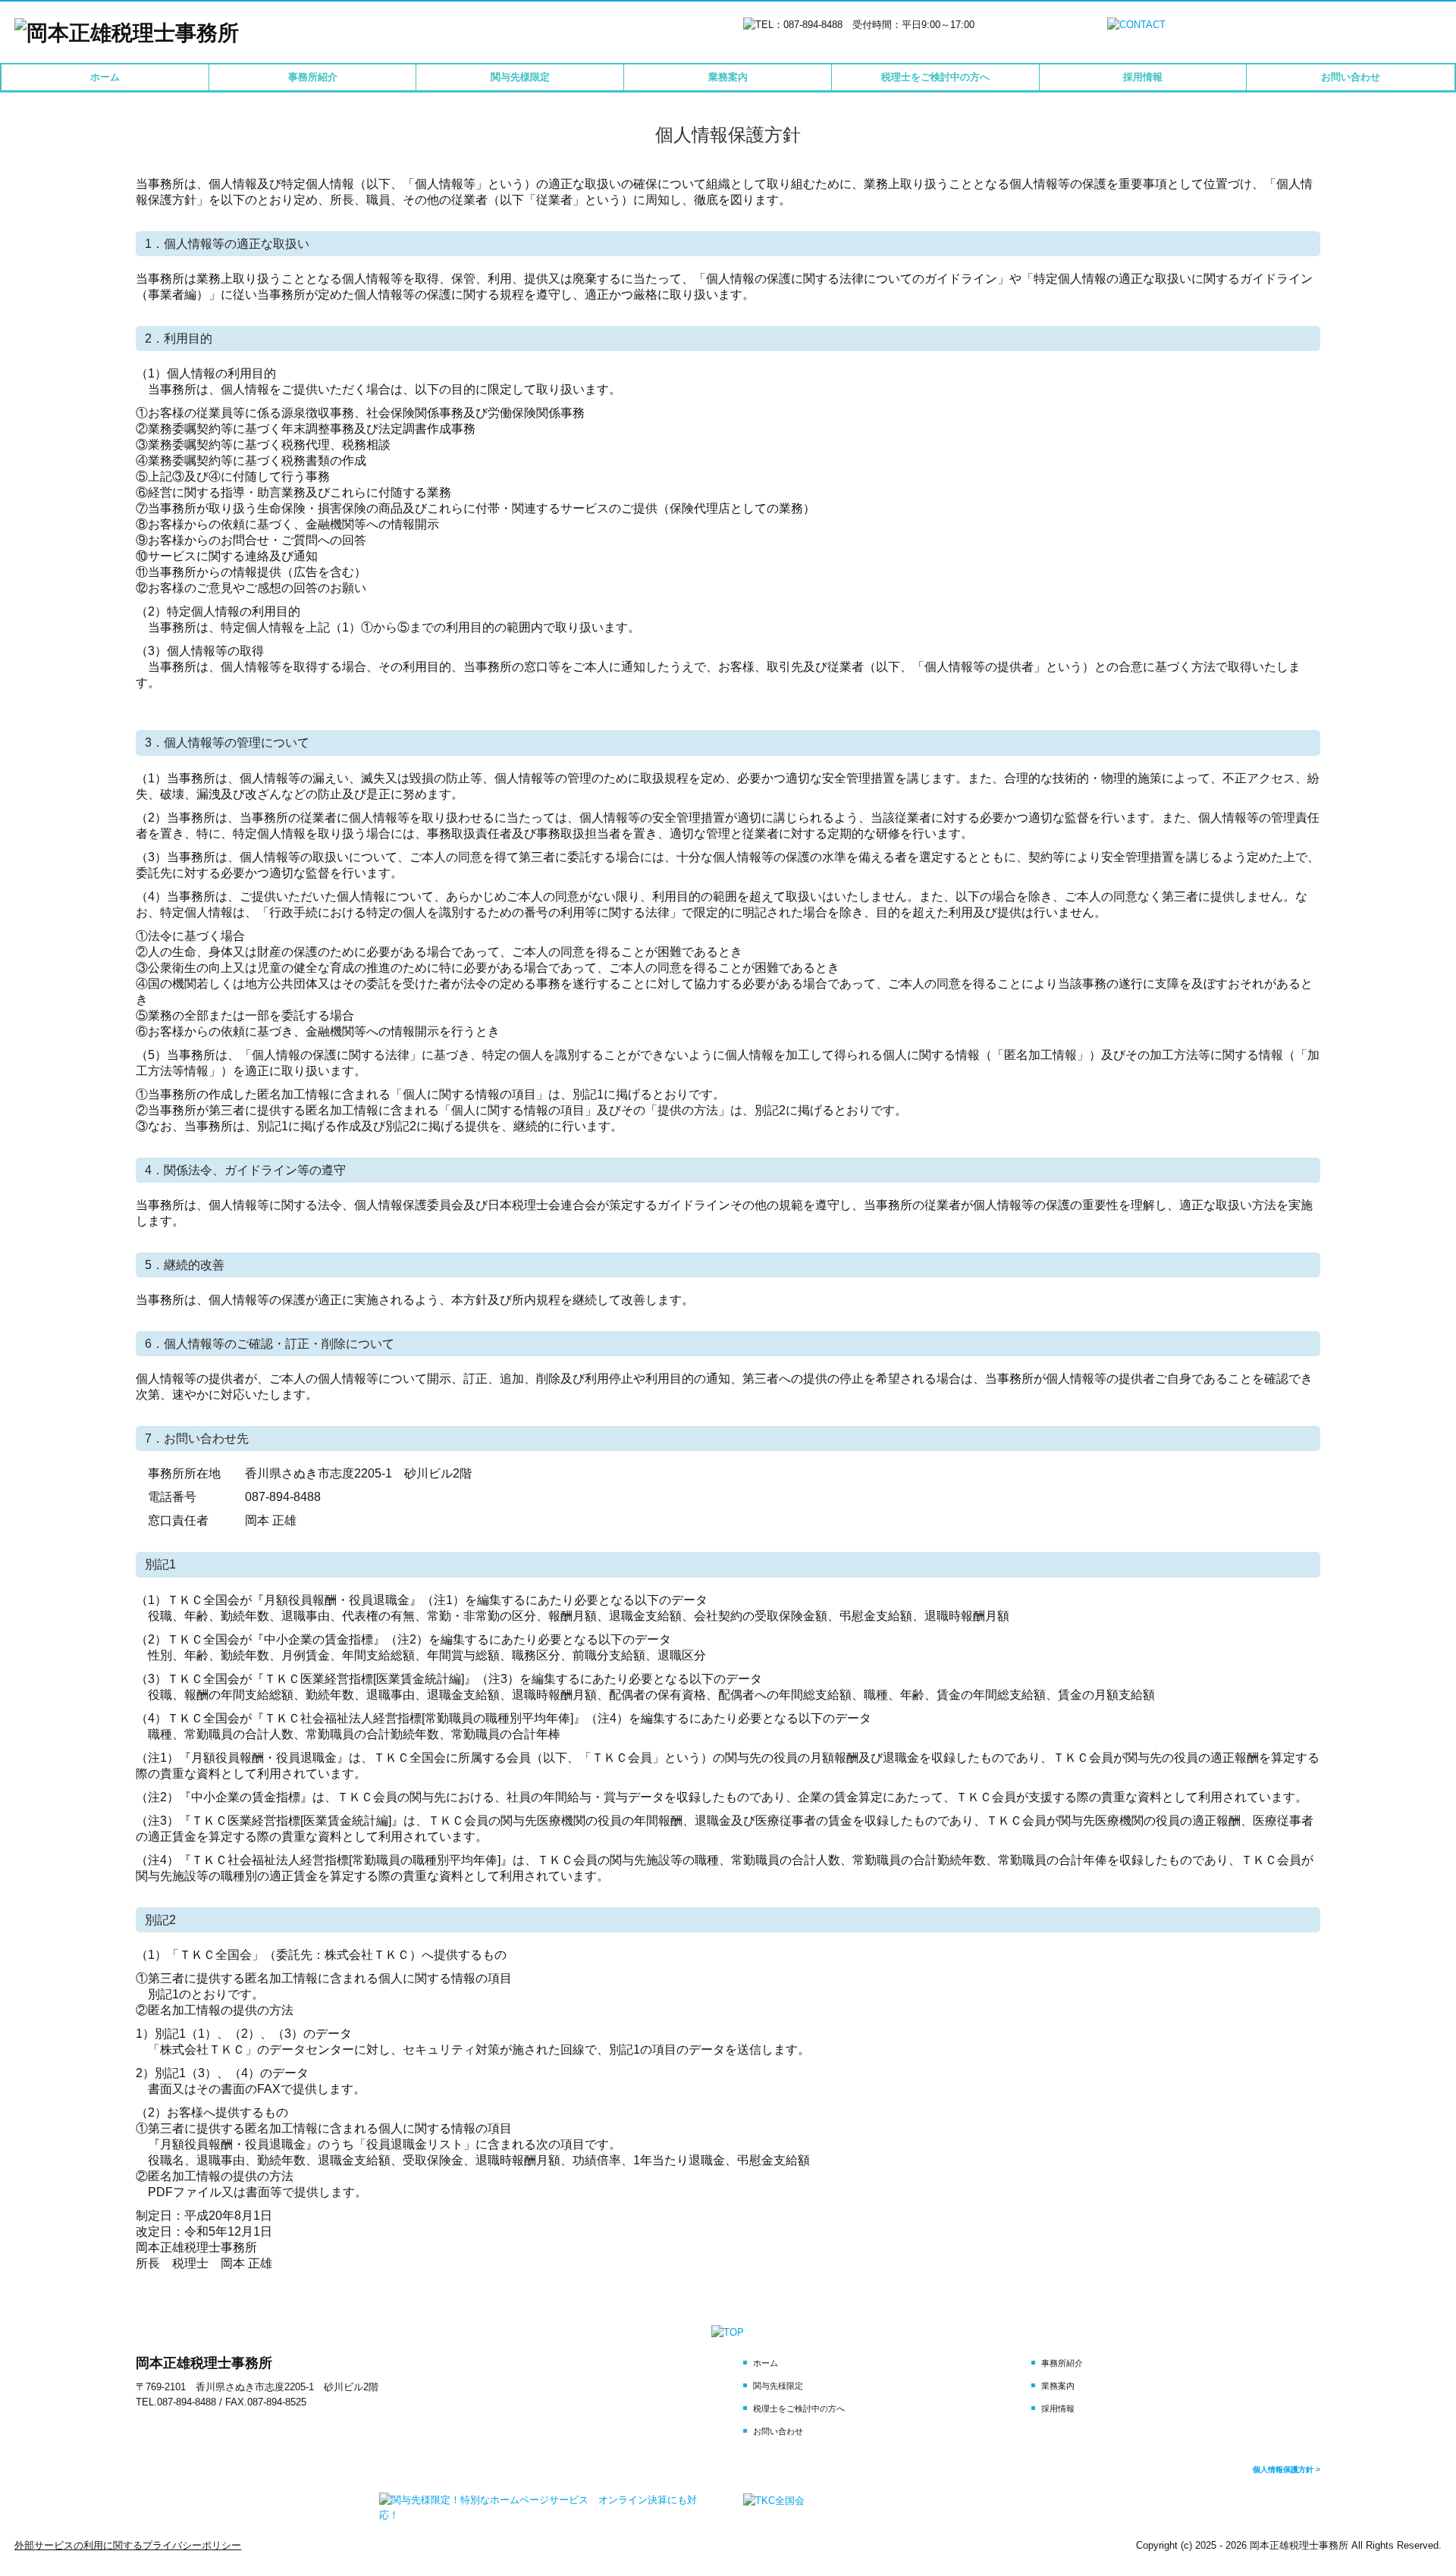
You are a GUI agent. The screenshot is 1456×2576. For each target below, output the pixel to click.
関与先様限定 (520, 77)
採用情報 (1143, 77)
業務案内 (728, 77)
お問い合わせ (1351, 77)
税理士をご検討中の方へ (935, 77)
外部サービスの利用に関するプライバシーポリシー (128, 2545)
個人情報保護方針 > (1287, 2469)
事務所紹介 (313, 77)
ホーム (105, 77)
